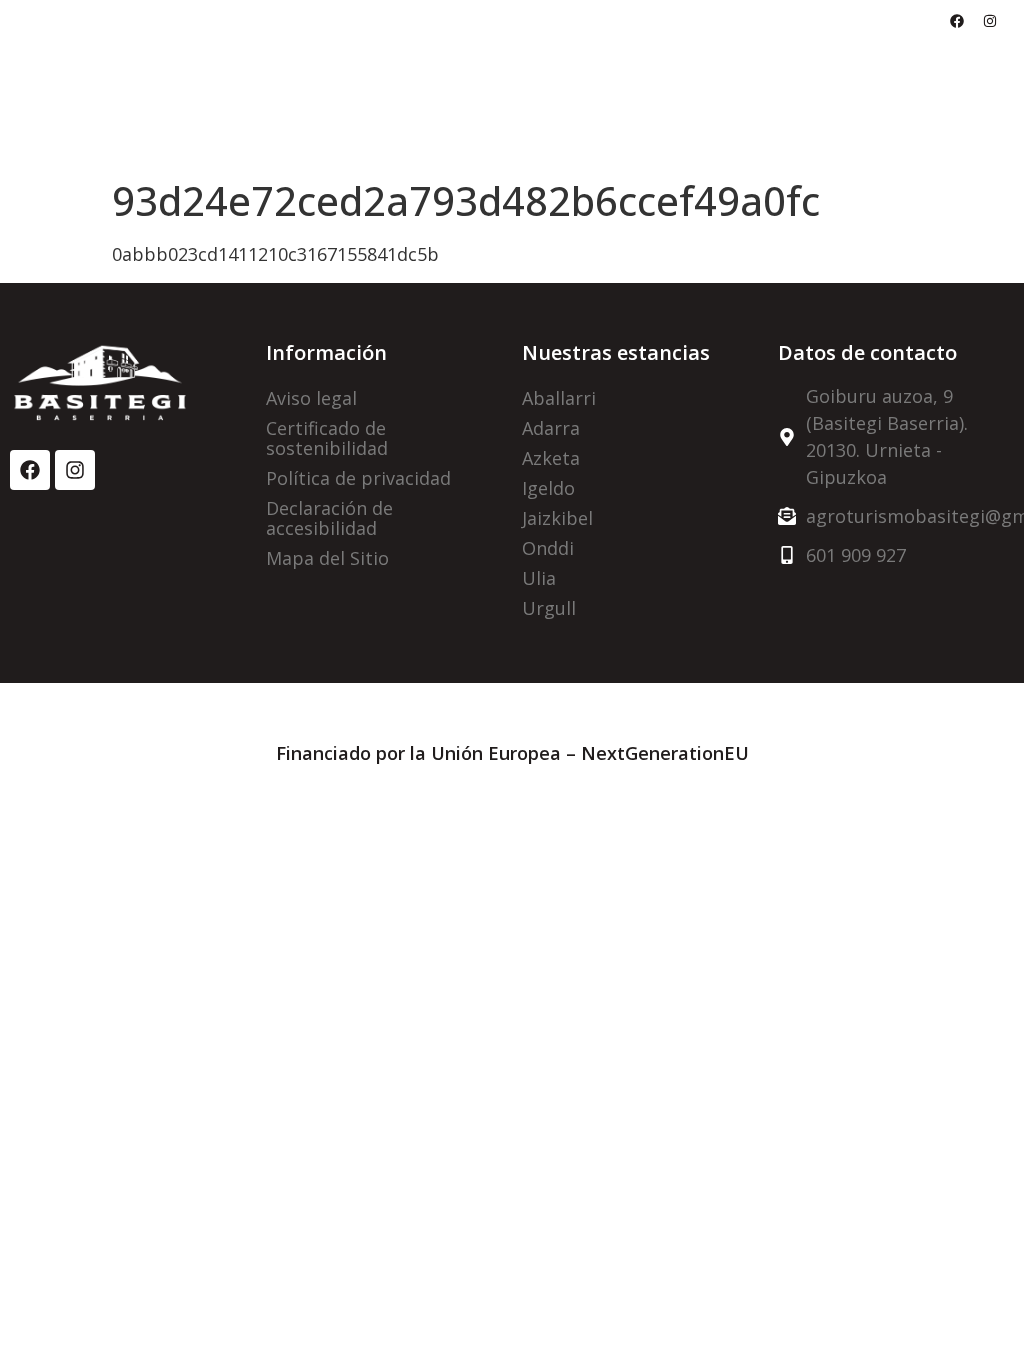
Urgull (549, 608)
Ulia (539, 578)
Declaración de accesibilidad (329, 518)
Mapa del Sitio (327, 558)
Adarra (551, 428)
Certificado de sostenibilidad (327, 438)
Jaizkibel (557, 518)
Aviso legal (311, 398)
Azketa (551, 458)
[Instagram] (990, 21)
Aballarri (559, 398)
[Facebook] (957, 21)
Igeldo (548, 488)
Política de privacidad (358, 478)
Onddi (548, 548)
